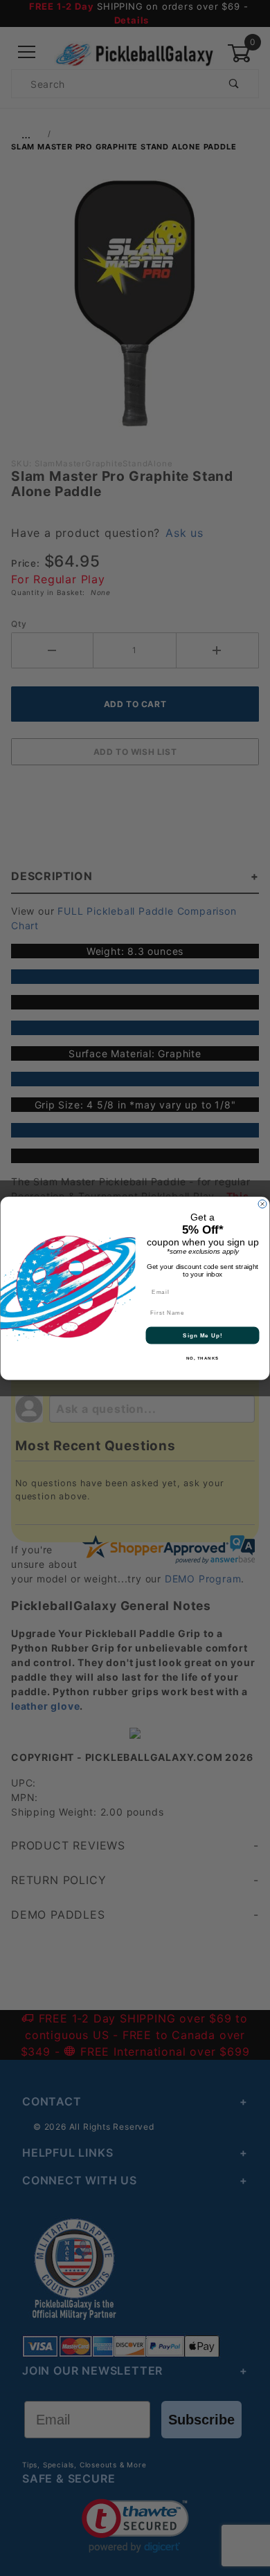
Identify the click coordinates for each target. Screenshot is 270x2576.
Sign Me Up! (202, 1335)
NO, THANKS (203, 1358)
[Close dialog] (262, 1204)
